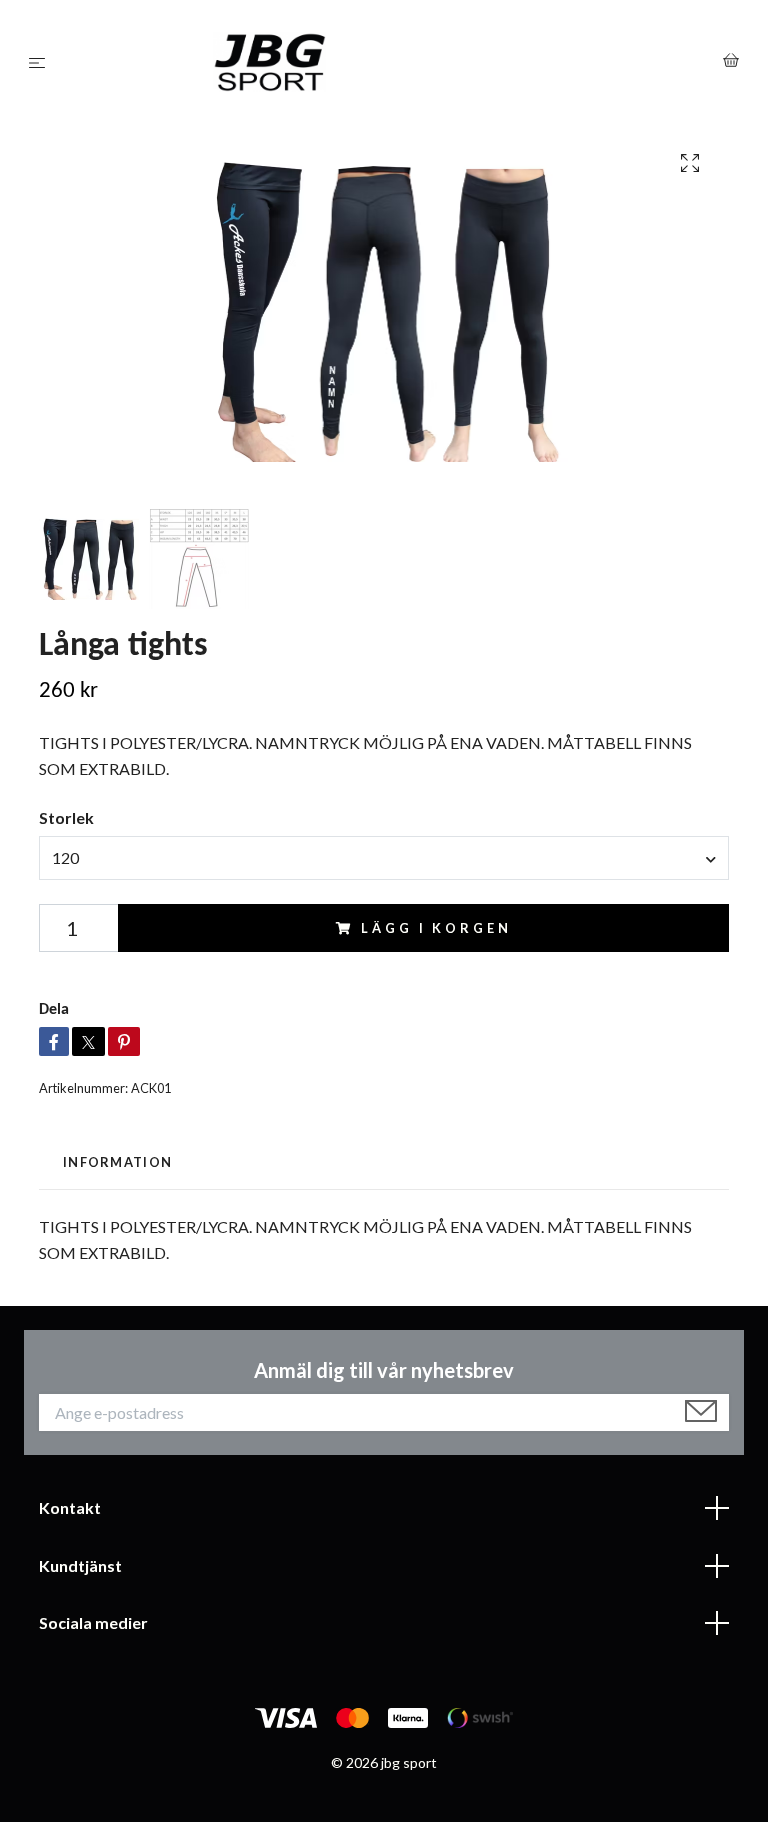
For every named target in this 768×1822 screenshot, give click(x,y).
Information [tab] (117, 1162)
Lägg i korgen (436, 928)
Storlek (66, 817)
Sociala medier (93, 1622)
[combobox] (384, 858)
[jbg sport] (388, 62)
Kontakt (70, 1507)
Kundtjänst (80, 1565)
